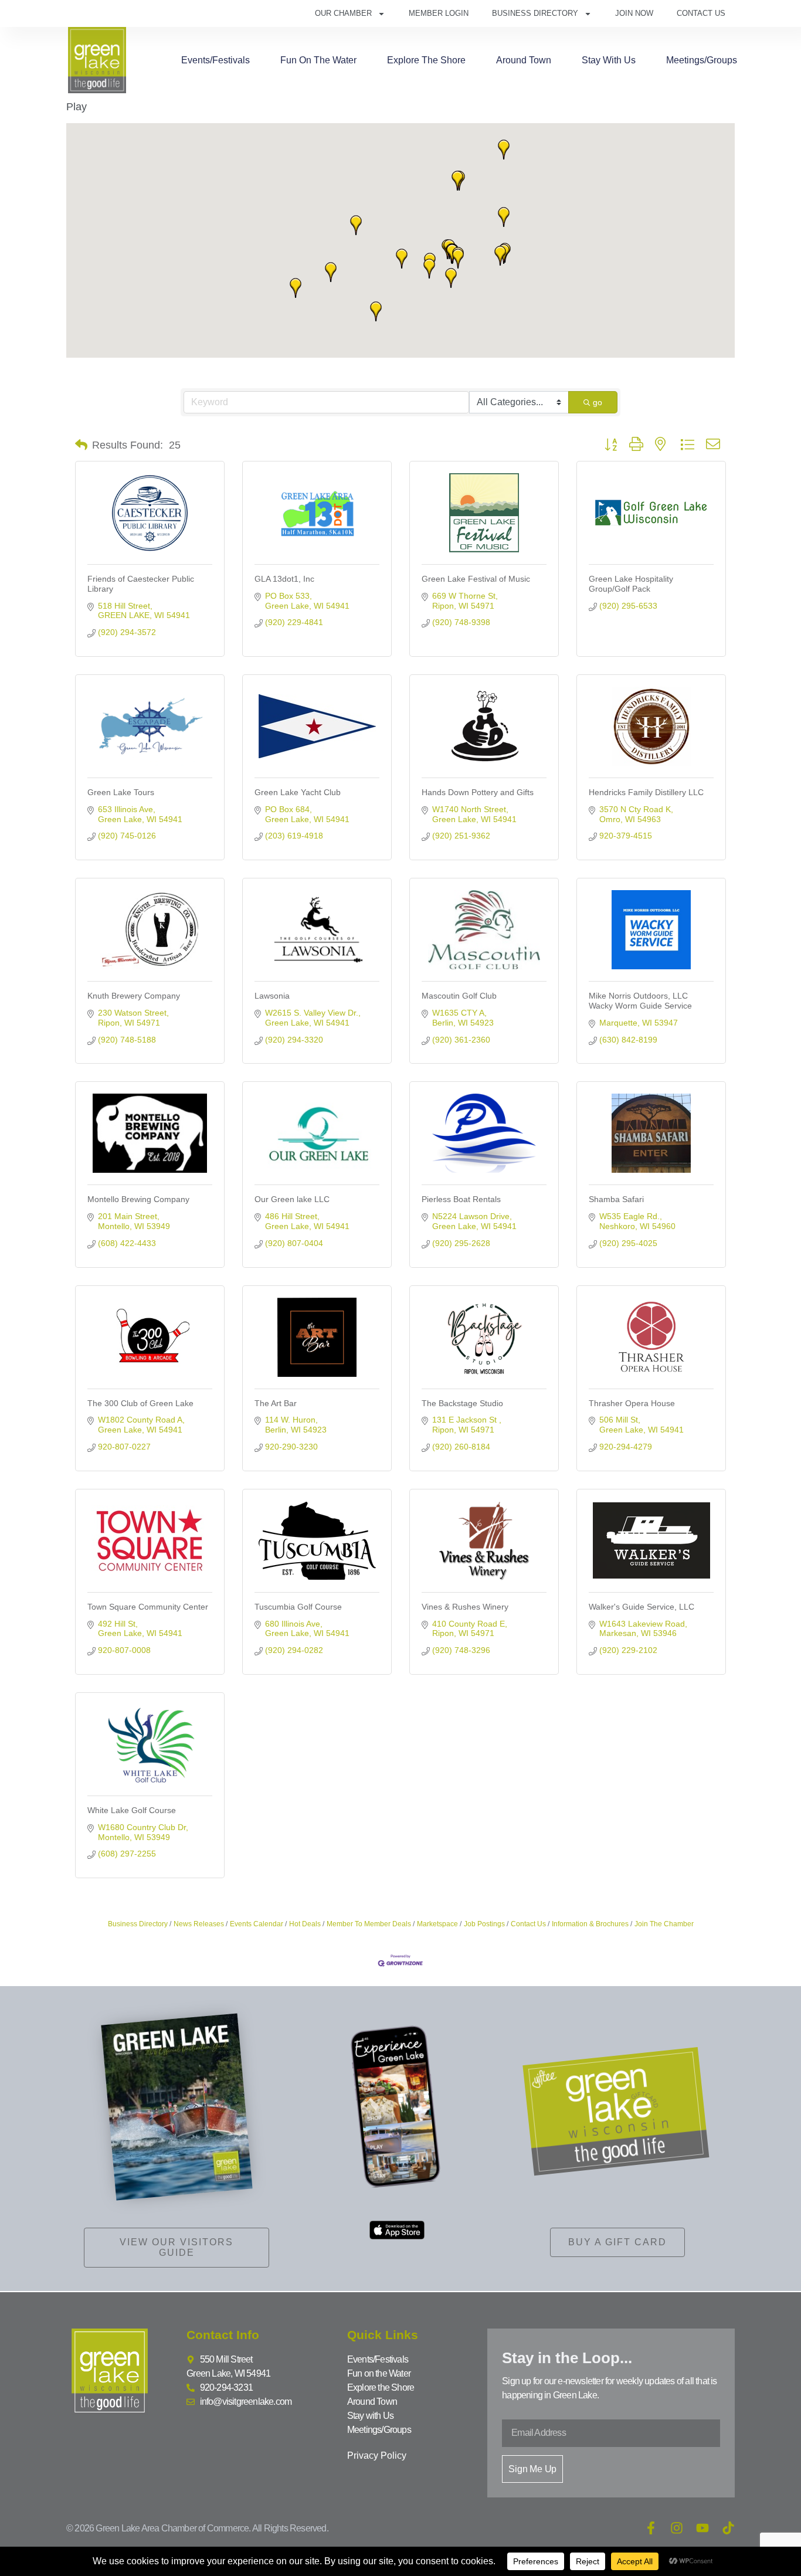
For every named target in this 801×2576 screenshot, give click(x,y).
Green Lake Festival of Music (476, 579)
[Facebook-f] (651, 2528)
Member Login (439, 13)
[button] (451, 278)
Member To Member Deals (369, 1924)
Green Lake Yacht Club (298, 792)
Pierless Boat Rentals (461, 1199)
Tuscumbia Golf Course (298, 1607)
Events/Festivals (215, 60)
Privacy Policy (377, 2455)
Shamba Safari (616, 1199)
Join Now (634, 13)
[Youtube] (702, 2528)
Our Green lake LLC (292, 1199)
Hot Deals (305, 1924)
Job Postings (484, 1924)
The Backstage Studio (462, 1403)
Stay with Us (609, 60)
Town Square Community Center (148, 1607)
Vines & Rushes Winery (465, 1607)
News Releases (199, 1924)
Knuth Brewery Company (134, 996)
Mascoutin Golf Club (459, 996)
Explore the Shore (426, 60)
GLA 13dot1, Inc (284, 579)
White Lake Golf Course (132, 1810)
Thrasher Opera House (632, 1403)
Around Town (524, 60)
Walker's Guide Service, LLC (642, 1607)
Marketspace (437, 1924)
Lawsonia (272, 996)
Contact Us (701, 13)
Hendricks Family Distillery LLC (646, 792)
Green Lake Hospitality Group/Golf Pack (631, 584)
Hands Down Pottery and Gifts (478, 792)
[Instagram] (677, 2528)
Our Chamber (343, 13)
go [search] (598, 402)
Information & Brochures (590, 1924)
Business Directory (535, 13)
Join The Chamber (664, 1924)
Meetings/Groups (702, 60)
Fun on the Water (318, 60)
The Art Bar (276, 1403)
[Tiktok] (728, 2528)
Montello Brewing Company (138, 1199)
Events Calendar (257, 1924)
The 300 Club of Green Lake (140, 1403)
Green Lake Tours (121, 792)
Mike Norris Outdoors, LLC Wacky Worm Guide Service (640, 1001)
